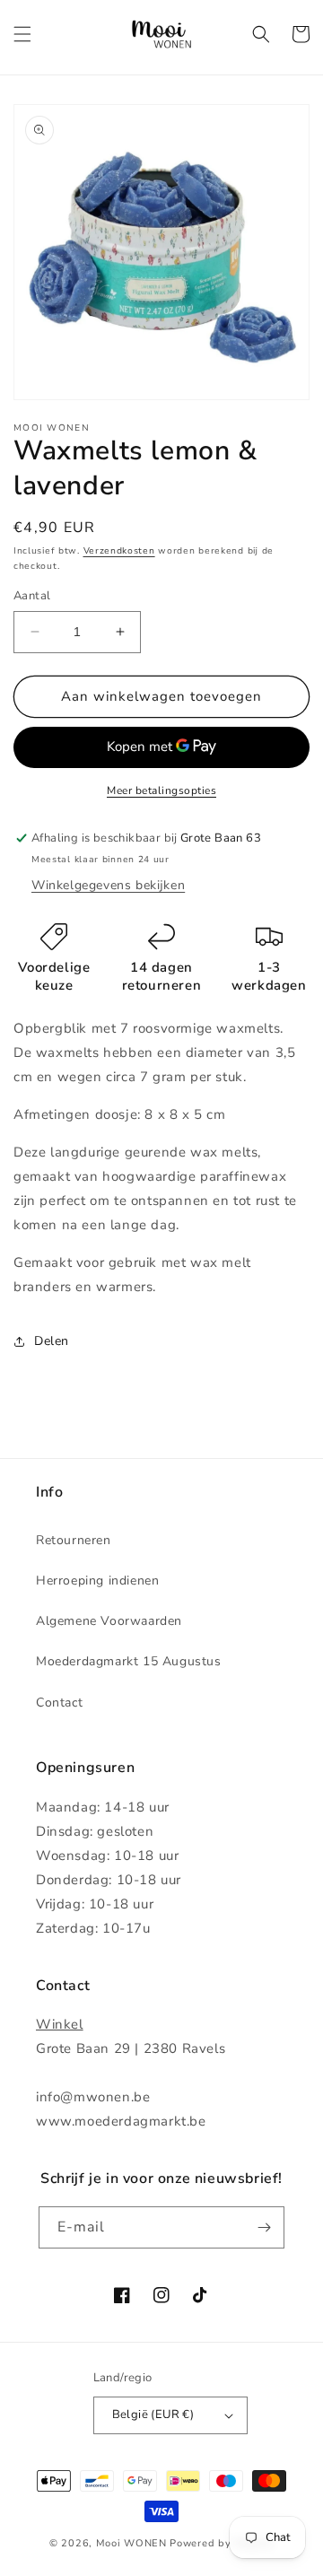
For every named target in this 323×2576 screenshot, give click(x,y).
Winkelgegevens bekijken (108, 885)
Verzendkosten (119, 551)
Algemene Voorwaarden (109, 1621)
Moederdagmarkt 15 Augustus (129, 1661)
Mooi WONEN (131, 2543)
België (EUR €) (153, 2414)
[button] (22, 34)
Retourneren (74, 1540)
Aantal (32, 596)
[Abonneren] (264, 2227)
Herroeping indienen (97, 1581)
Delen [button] (52, 1341)
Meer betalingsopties (161, 790)
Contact (59, 1703)
